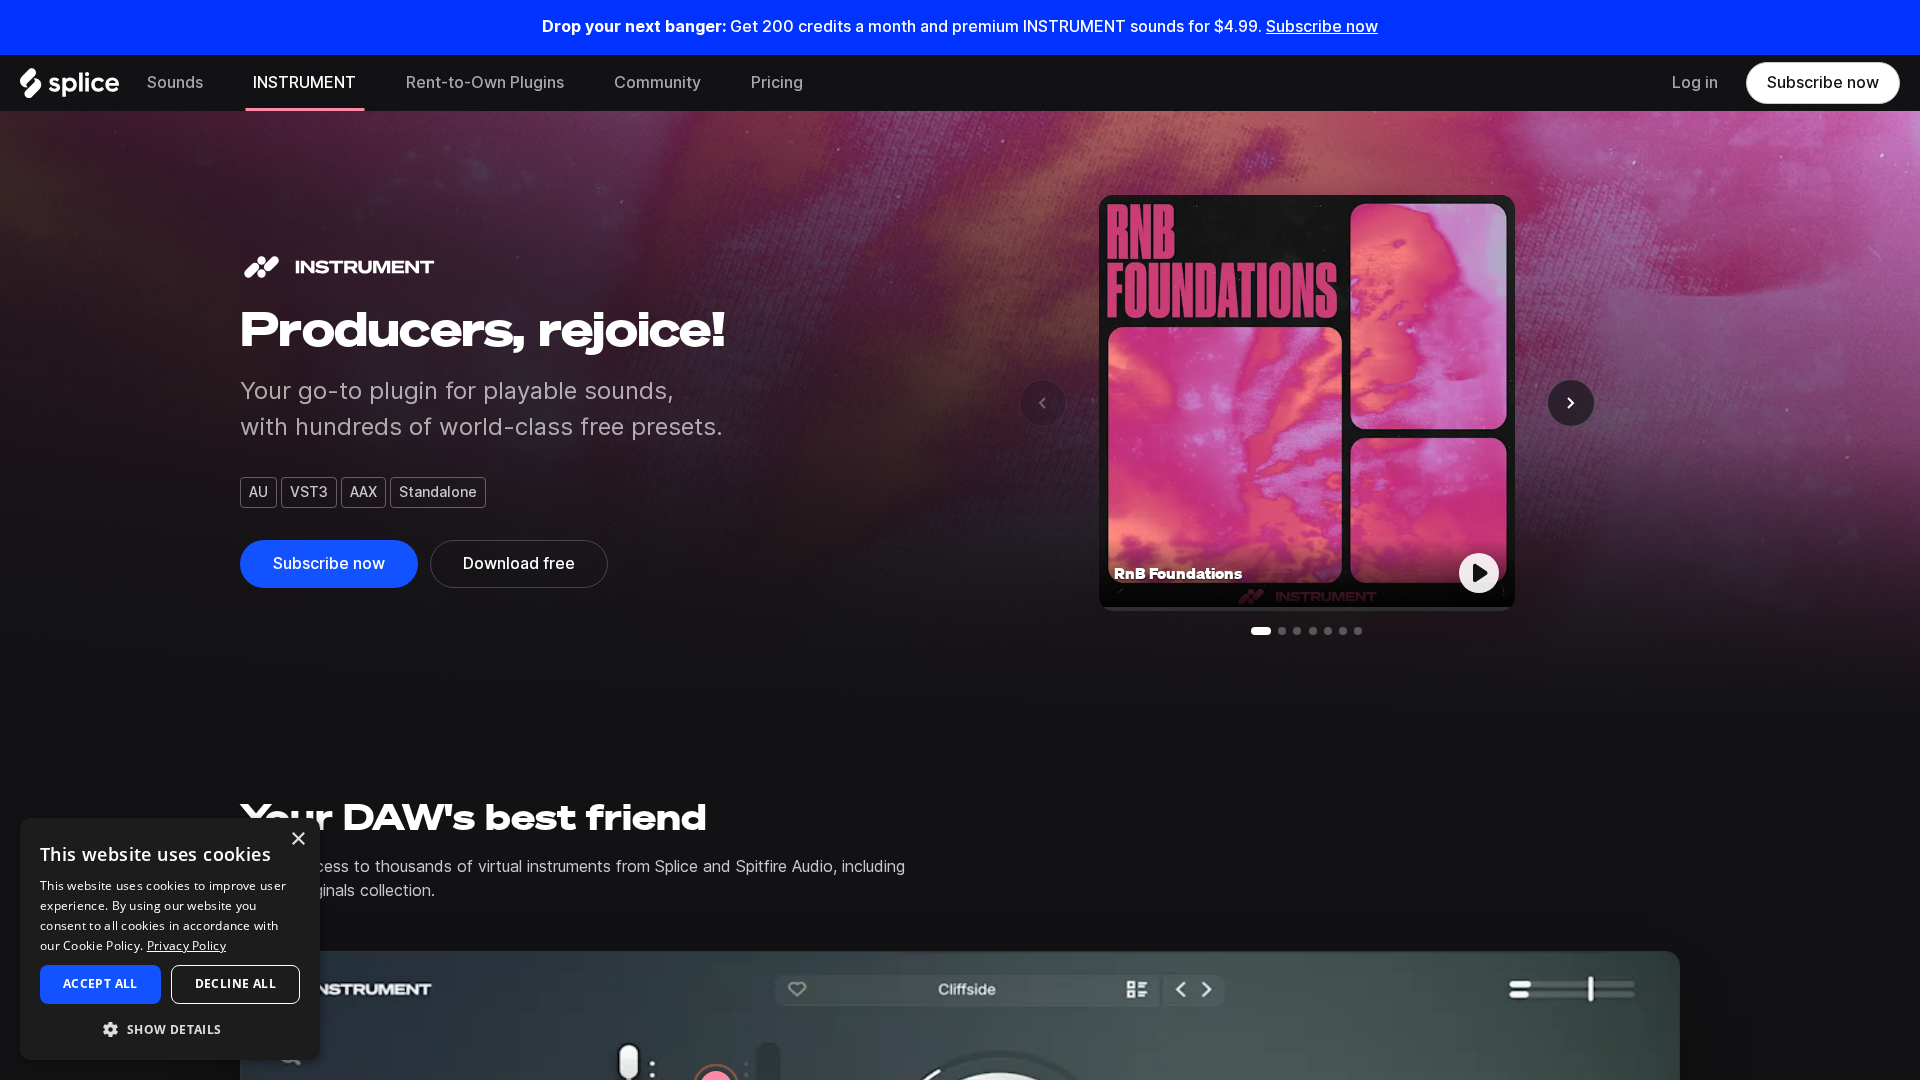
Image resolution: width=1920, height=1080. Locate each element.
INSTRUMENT (304, 82)
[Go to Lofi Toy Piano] (1358, 631)
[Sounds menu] (218, 83)
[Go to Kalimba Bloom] (1313, 631)
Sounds (175, 82)
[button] (170, 1028)
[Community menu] (716, 83)
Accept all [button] (100, 983)
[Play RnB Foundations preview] (1479, 573)
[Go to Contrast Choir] (1343, 631)
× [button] (297, 839)
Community (657, 82)
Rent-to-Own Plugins (485, 82)
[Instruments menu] (371, 83)
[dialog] (170, 939)
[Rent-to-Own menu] (579, 83)
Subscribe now (1322, 26)
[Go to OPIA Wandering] (1328, 631)
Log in (1695, 82)
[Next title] (1571, 403)
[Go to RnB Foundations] (1261, 631)
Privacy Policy (186, 945)
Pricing (777, 82)
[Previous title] (1043, 403)
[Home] (69, 88)
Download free (519, 563)
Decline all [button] (235, 983)
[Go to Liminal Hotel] (1282, 631)
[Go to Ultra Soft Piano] (1297, 631)
